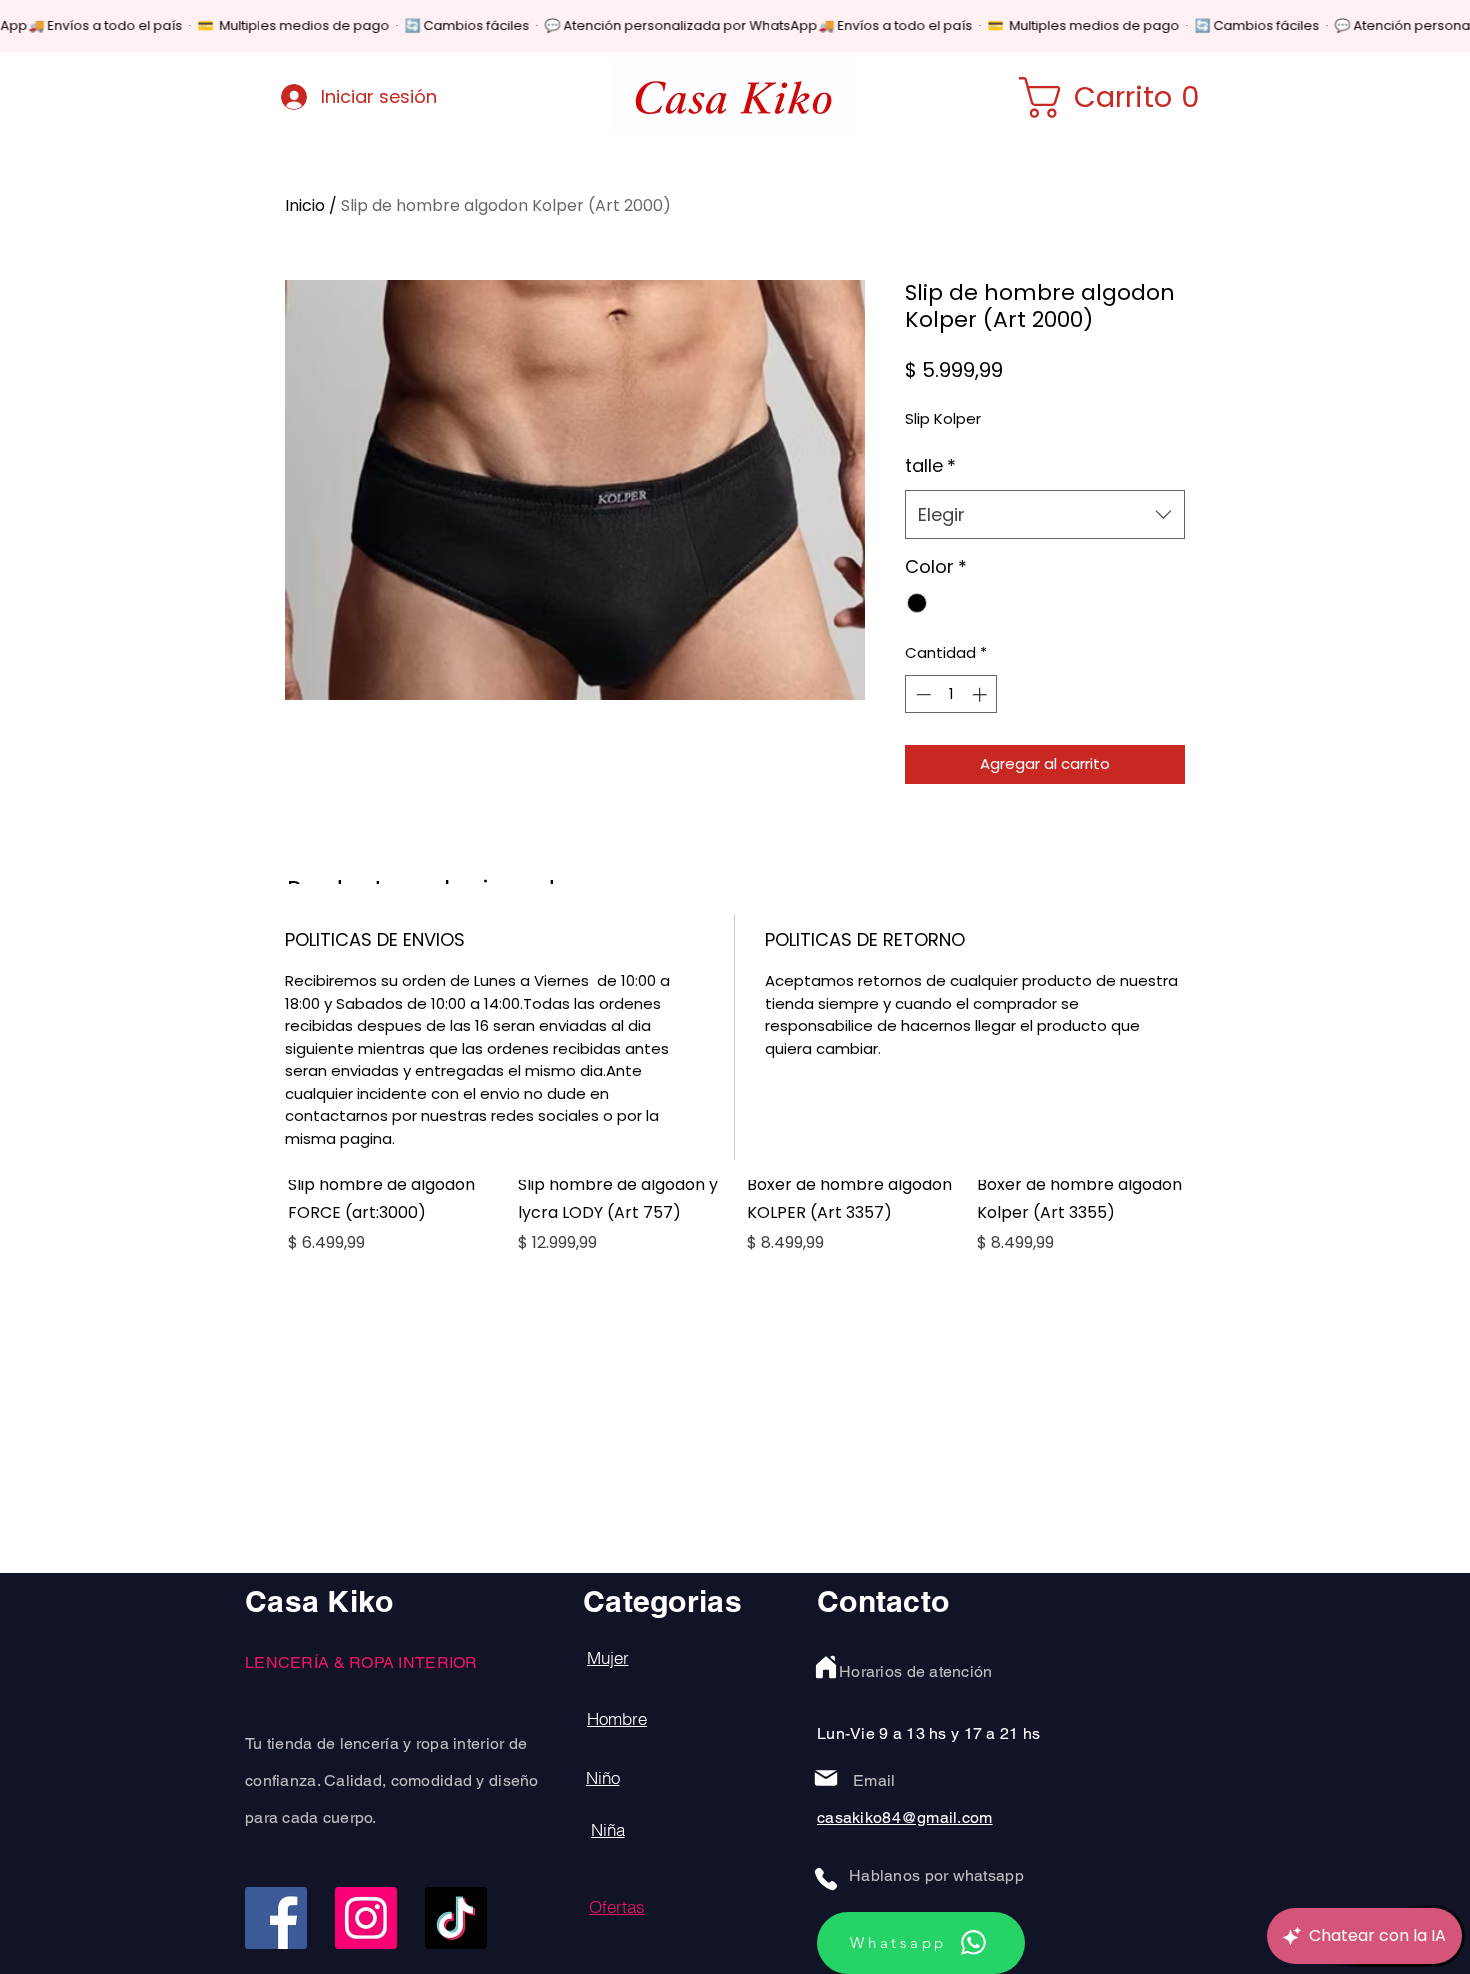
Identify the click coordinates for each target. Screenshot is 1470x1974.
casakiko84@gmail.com (905, 1817)
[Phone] (826, 1879)
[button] (1122, 97)
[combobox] (1045, 515)
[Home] (826, 1667)
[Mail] (826, 1778)
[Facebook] (276, 1918)
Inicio (305, 205)
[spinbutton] (951, 694)
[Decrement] (921, 694)
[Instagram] (366, 1918)
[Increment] (981, 694)
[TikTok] (456, 1918)
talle (930, 465)
